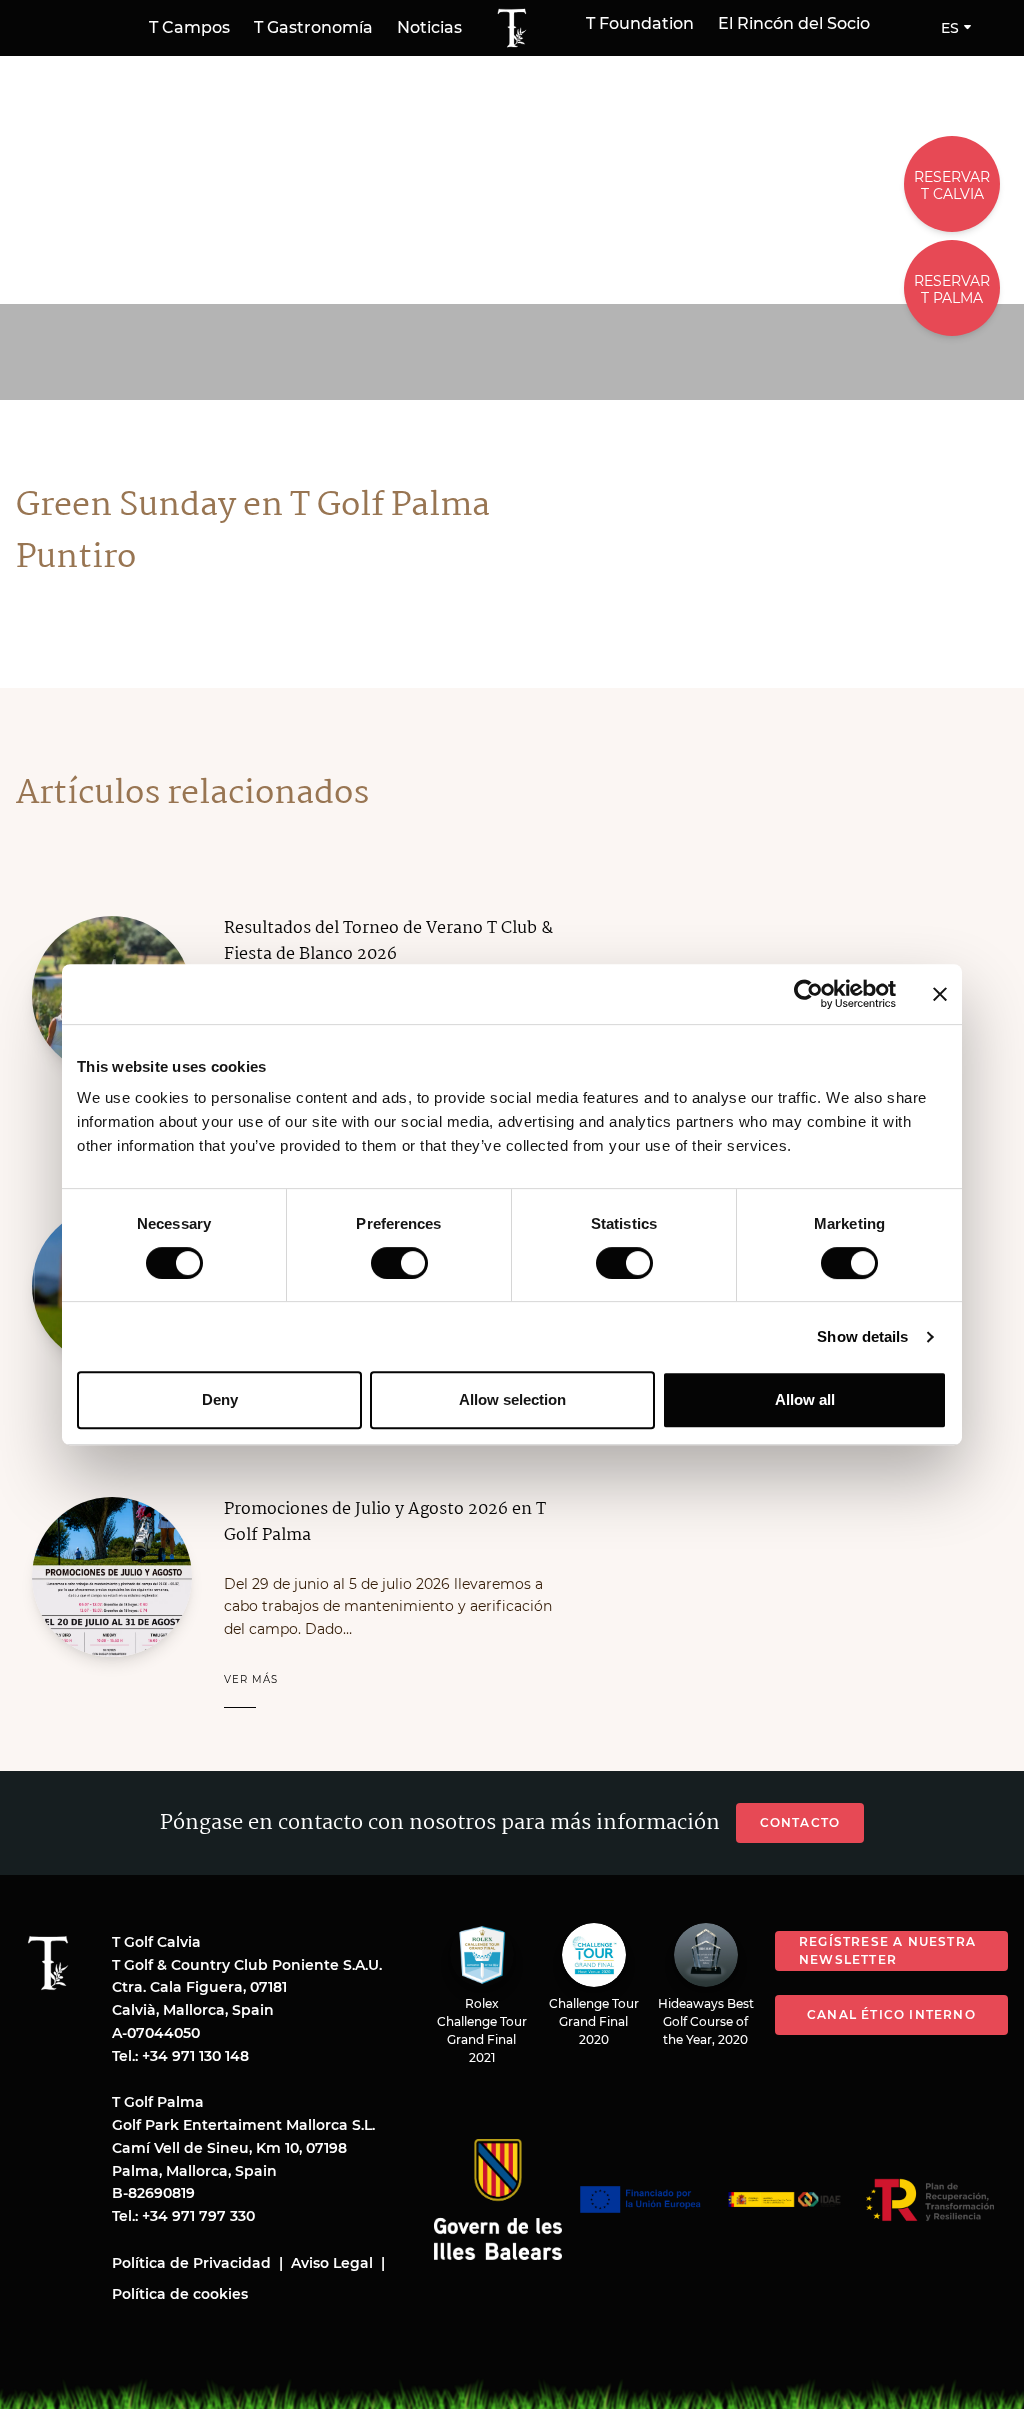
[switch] (399, 1263)
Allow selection (512, 1399)
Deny (220, 1399)
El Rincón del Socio (794, 24)
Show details (862, 1336)
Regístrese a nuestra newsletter (887, 1950)
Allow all (805, 1399)
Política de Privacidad (191, 2263)
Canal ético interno (891, 2014)
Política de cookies (180, 2294)
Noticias (429, 27)
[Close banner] (940, 994)
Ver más (251, 1679)
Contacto (800, 1822)
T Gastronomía (313, 27)
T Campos (189, 27)
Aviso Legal (332, 2263)
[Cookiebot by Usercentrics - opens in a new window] (808, 994)
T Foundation (640, 24)
